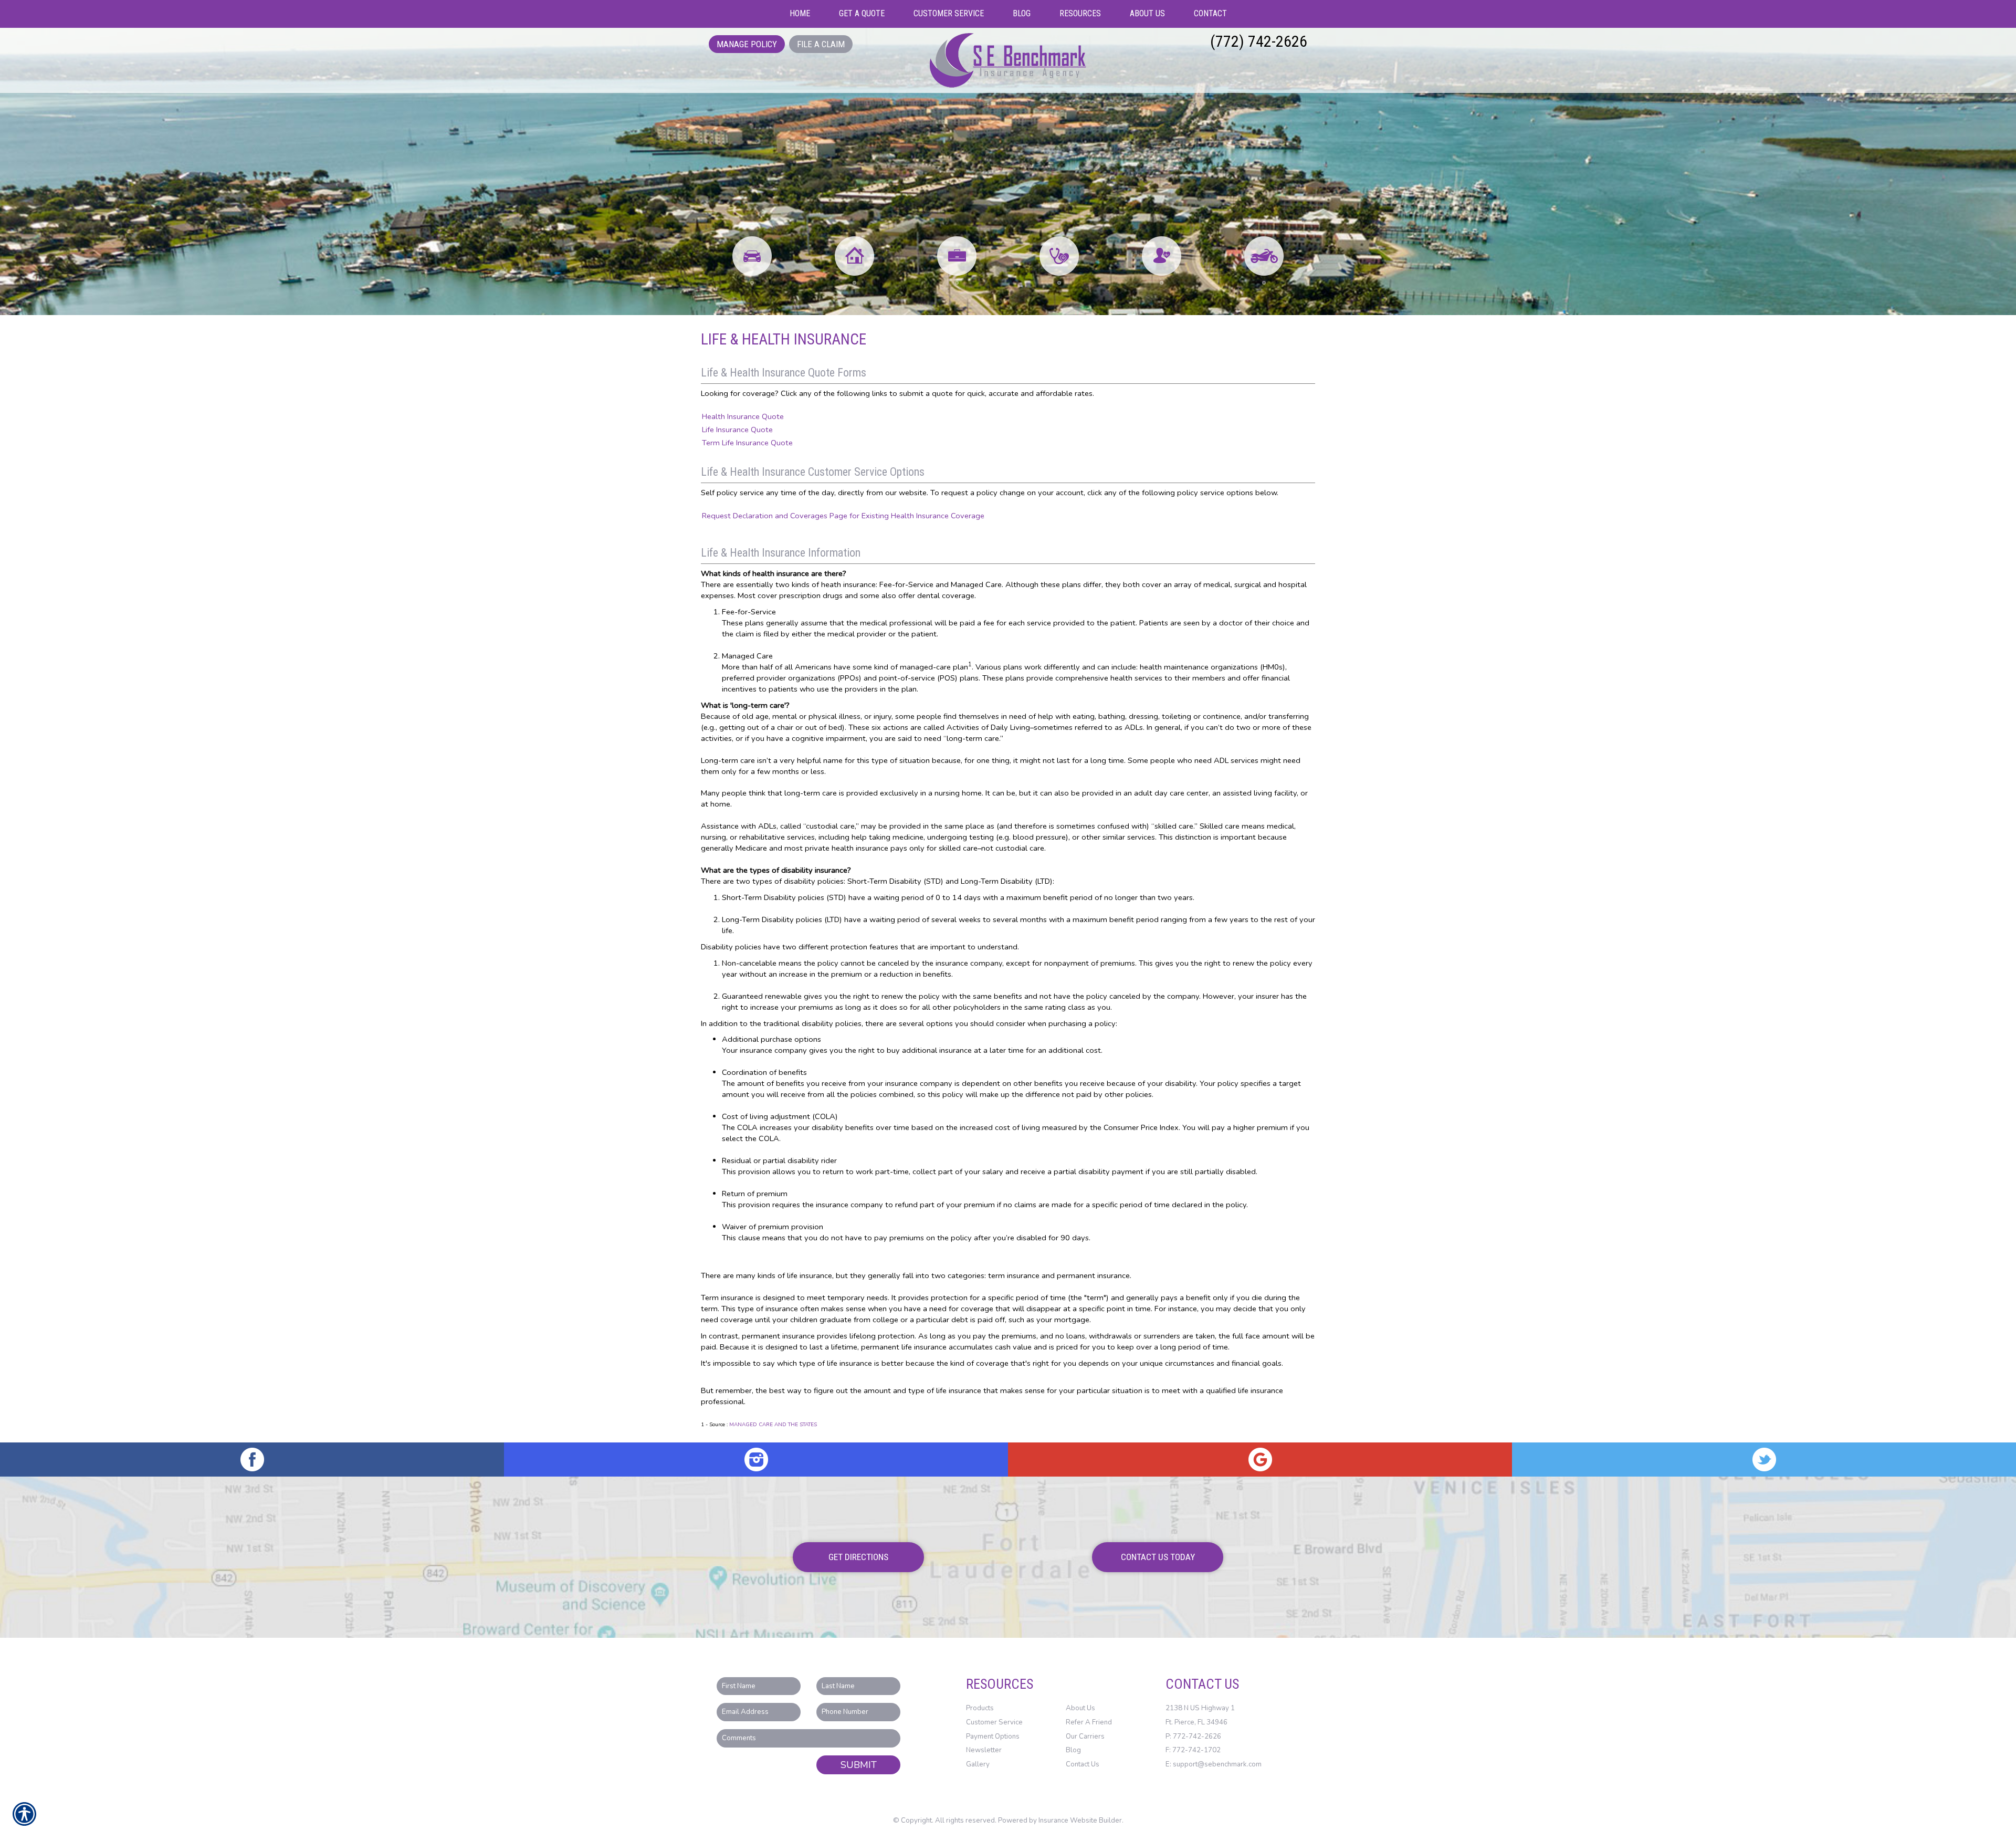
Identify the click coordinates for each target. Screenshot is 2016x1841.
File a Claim (821, 44)
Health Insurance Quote (743, 416)
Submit (859, 1765)
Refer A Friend (1089, 1722)
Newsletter (984, 1750)
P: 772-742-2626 (1193, 1737)
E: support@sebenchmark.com (1214, 1764)
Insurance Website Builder (1080, 1821)
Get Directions (858, 1557)
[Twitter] (1764, 1460)
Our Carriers (1085, 1737)
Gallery (978, 1764)
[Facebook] (252, 1460)
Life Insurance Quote (737, 430)
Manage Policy (747, 44)
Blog (1073, 1750)
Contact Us (1083, 1764)
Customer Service (994, 1722)
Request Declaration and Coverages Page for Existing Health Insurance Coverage (843, 516)
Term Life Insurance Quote (747, 443)
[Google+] (1260, 1460)
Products (980, 1708)
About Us (1080, 1708)
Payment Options (993, 1737)
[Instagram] (756, 1460)
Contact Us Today (1158, 1557)
